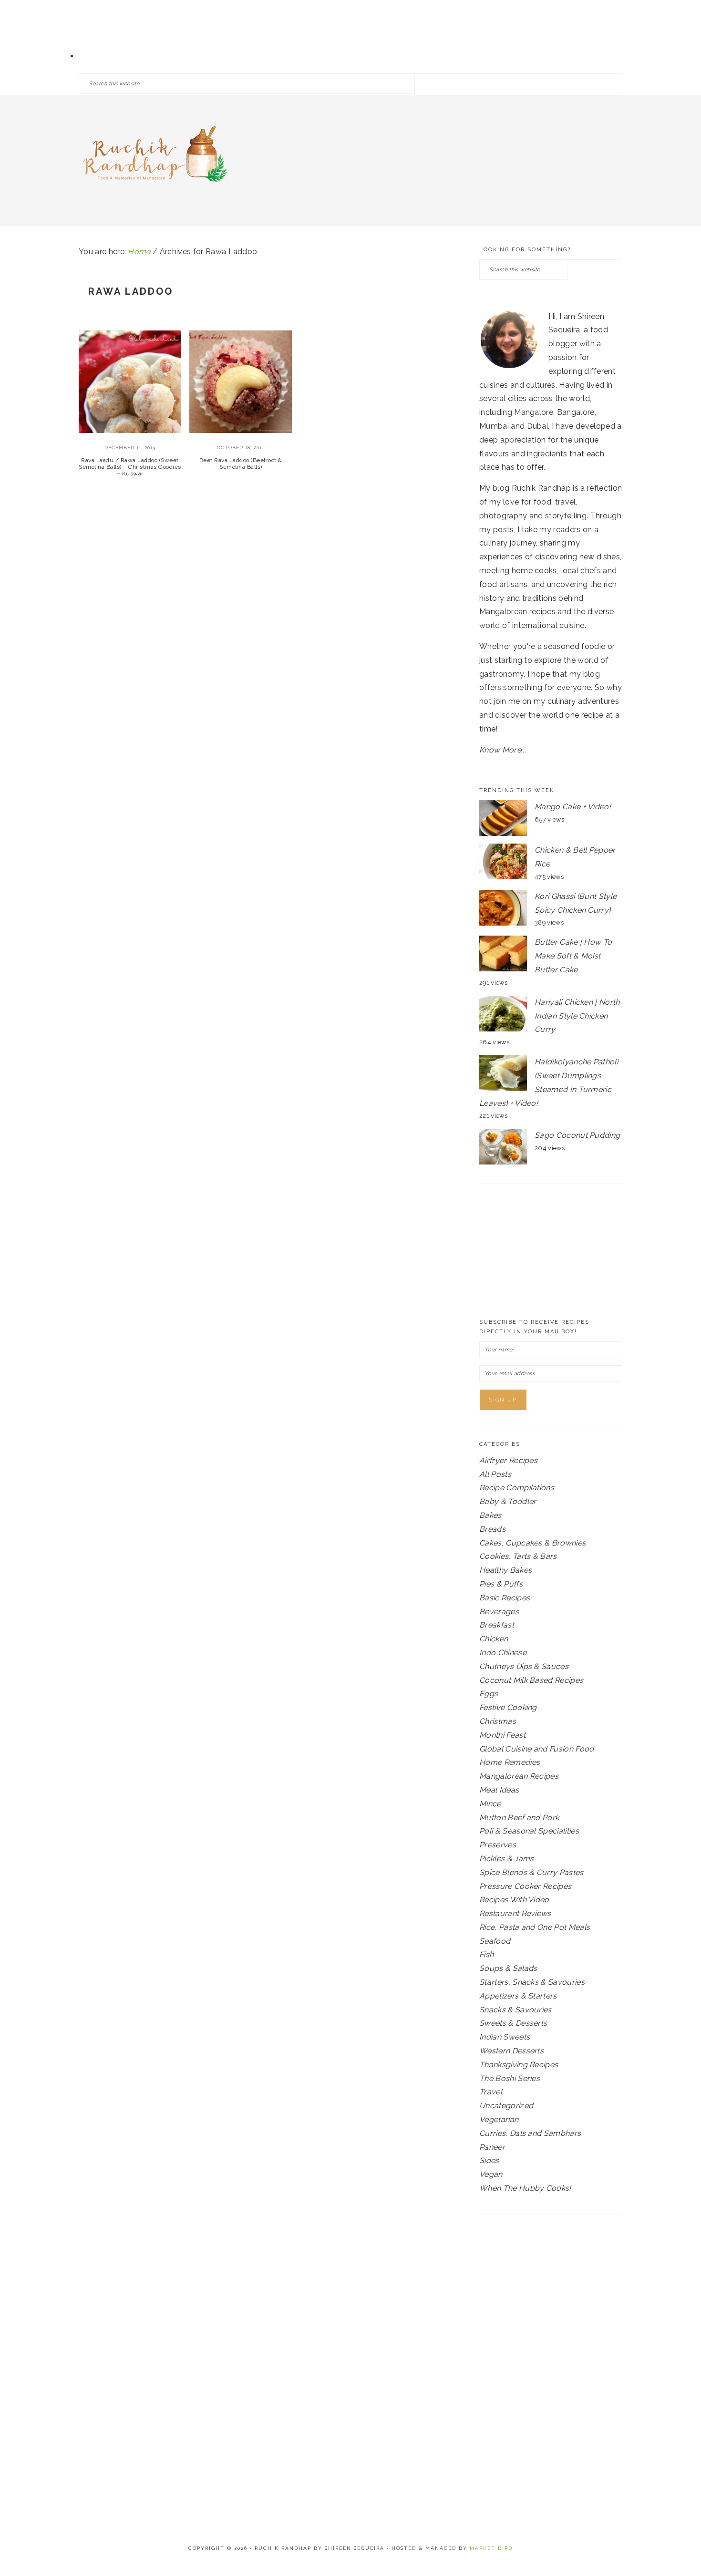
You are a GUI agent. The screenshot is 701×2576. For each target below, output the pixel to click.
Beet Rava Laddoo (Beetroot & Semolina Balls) (241, 464)
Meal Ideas (499, 1790)
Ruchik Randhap (155, 157)
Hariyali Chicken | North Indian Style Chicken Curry (577, 1016)
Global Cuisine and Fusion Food (537, 1749)
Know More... (503, 750)
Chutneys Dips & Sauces (524, 1666)
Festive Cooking (508, 1707)
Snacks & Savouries (515, 2010)
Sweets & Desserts (513, 2023)
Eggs (489, 1694)
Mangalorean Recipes (519, 1776)
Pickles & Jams (506, 1859)
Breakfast (497, 1625)
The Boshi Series (510, 2078)
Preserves (498, 1845)
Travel (491, 2092)
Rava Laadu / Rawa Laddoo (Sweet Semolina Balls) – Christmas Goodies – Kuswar (130, 467)
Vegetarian (499, 2119)
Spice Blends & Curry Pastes (531, 1872)
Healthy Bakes (505, 1570)
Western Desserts (511, 2051)
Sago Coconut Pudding (577, 1135)
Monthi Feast (502, 1735)
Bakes (490, 1515)
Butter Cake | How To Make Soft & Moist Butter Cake (573, 956)
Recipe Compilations (517, 1488)
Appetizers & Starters (518, 1996)
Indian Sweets (505, 2037)
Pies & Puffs (501, 1584)
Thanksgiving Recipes (519, 2065)
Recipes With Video (514, 1900)
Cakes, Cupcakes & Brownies (532, 1543)
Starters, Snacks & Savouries (532, 1982)
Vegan (491, 2174)
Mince (490, 1804)
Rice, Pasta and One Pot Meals (535, 1927)
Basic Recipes (505, 1598)
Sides (489, 2160)
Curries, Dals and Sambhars (530, 2133)
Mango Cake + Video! (573, 807)
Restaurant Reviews (515, 1913)
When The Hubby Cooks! (525, 2188)
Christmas (498, 1721)
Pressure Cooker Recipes (525, 1886)
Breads (492, 1529)
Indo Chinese (503, 1653)
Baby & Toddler (508, 1501)
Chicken (494, 1639)
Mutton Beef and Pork (519, 1818)
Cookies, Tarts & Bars (518, 1556)
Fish (486, 1954)
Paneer (492, 2147)
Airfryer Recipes (508, 1460)
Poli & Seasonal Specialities (529, 1831)
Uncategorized (506, 2106)
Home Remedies (510, 1762)
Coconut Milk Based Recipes (531, 1680)
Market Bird (491, 2548)
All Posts (495, 1474)
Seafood (495, 1941)
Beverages (499, 1612)
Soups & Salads (508, 1968)
